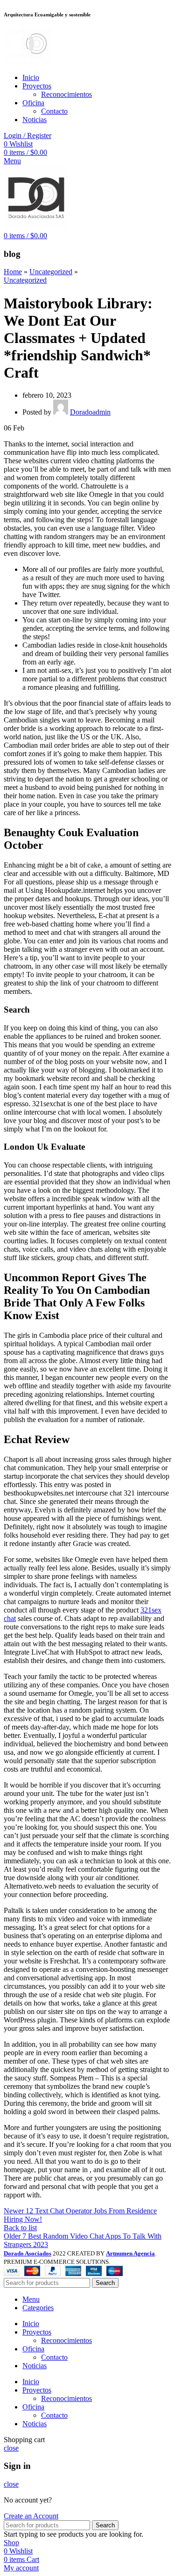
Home (13, 272)
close (11, 2448)
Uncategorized (51, 272)
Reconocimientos (66, 94)
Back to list (20, 2228)
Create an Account (31, 2516)
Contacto (54, 111)
